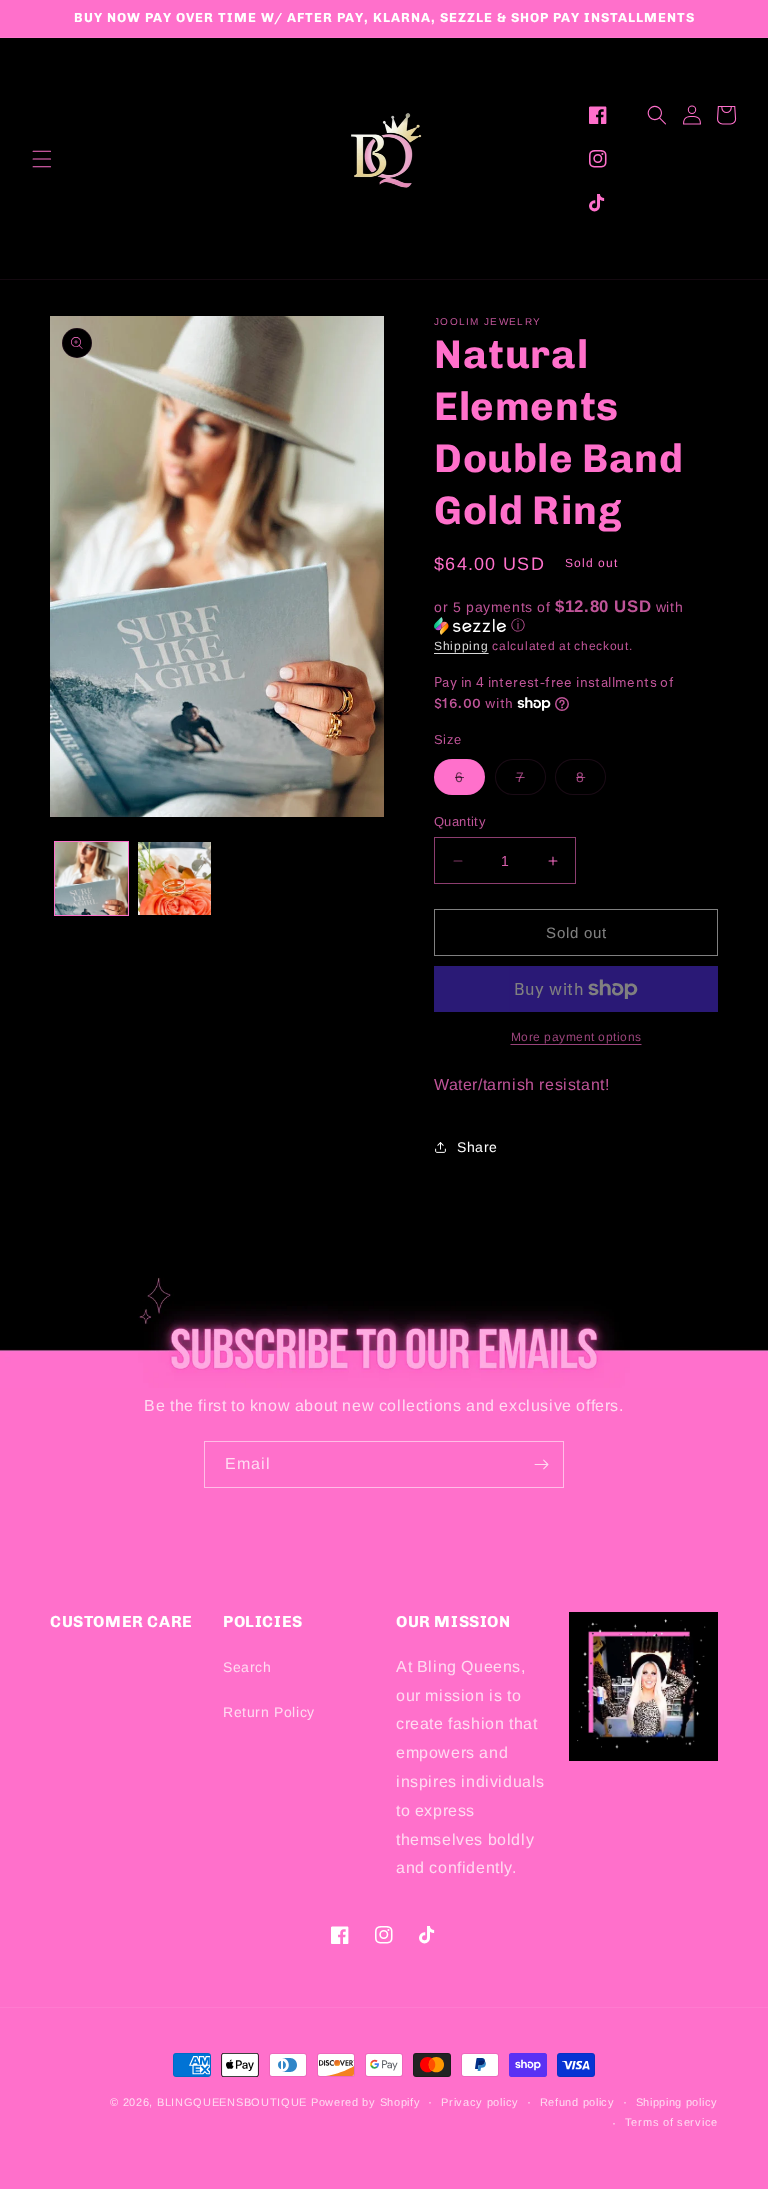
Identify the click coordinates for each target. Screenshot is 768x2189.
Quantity (460, 821)
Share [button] (477, 1147)
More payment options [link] (576, 1037)
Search (247, 1667)
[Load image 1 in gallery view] (91, 878)
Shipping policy (677, 2102)
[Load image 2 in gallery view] (174, 878)
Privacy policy (480, 2102)
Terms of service (671, 2122)
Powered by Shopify (366, 2102)
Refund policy (577, 2102)
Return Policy (269, 1712)
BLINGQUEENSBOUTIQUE (232, 2102)
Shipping (461, 646)
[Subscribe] (541, 1464)
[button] (42, 159)
